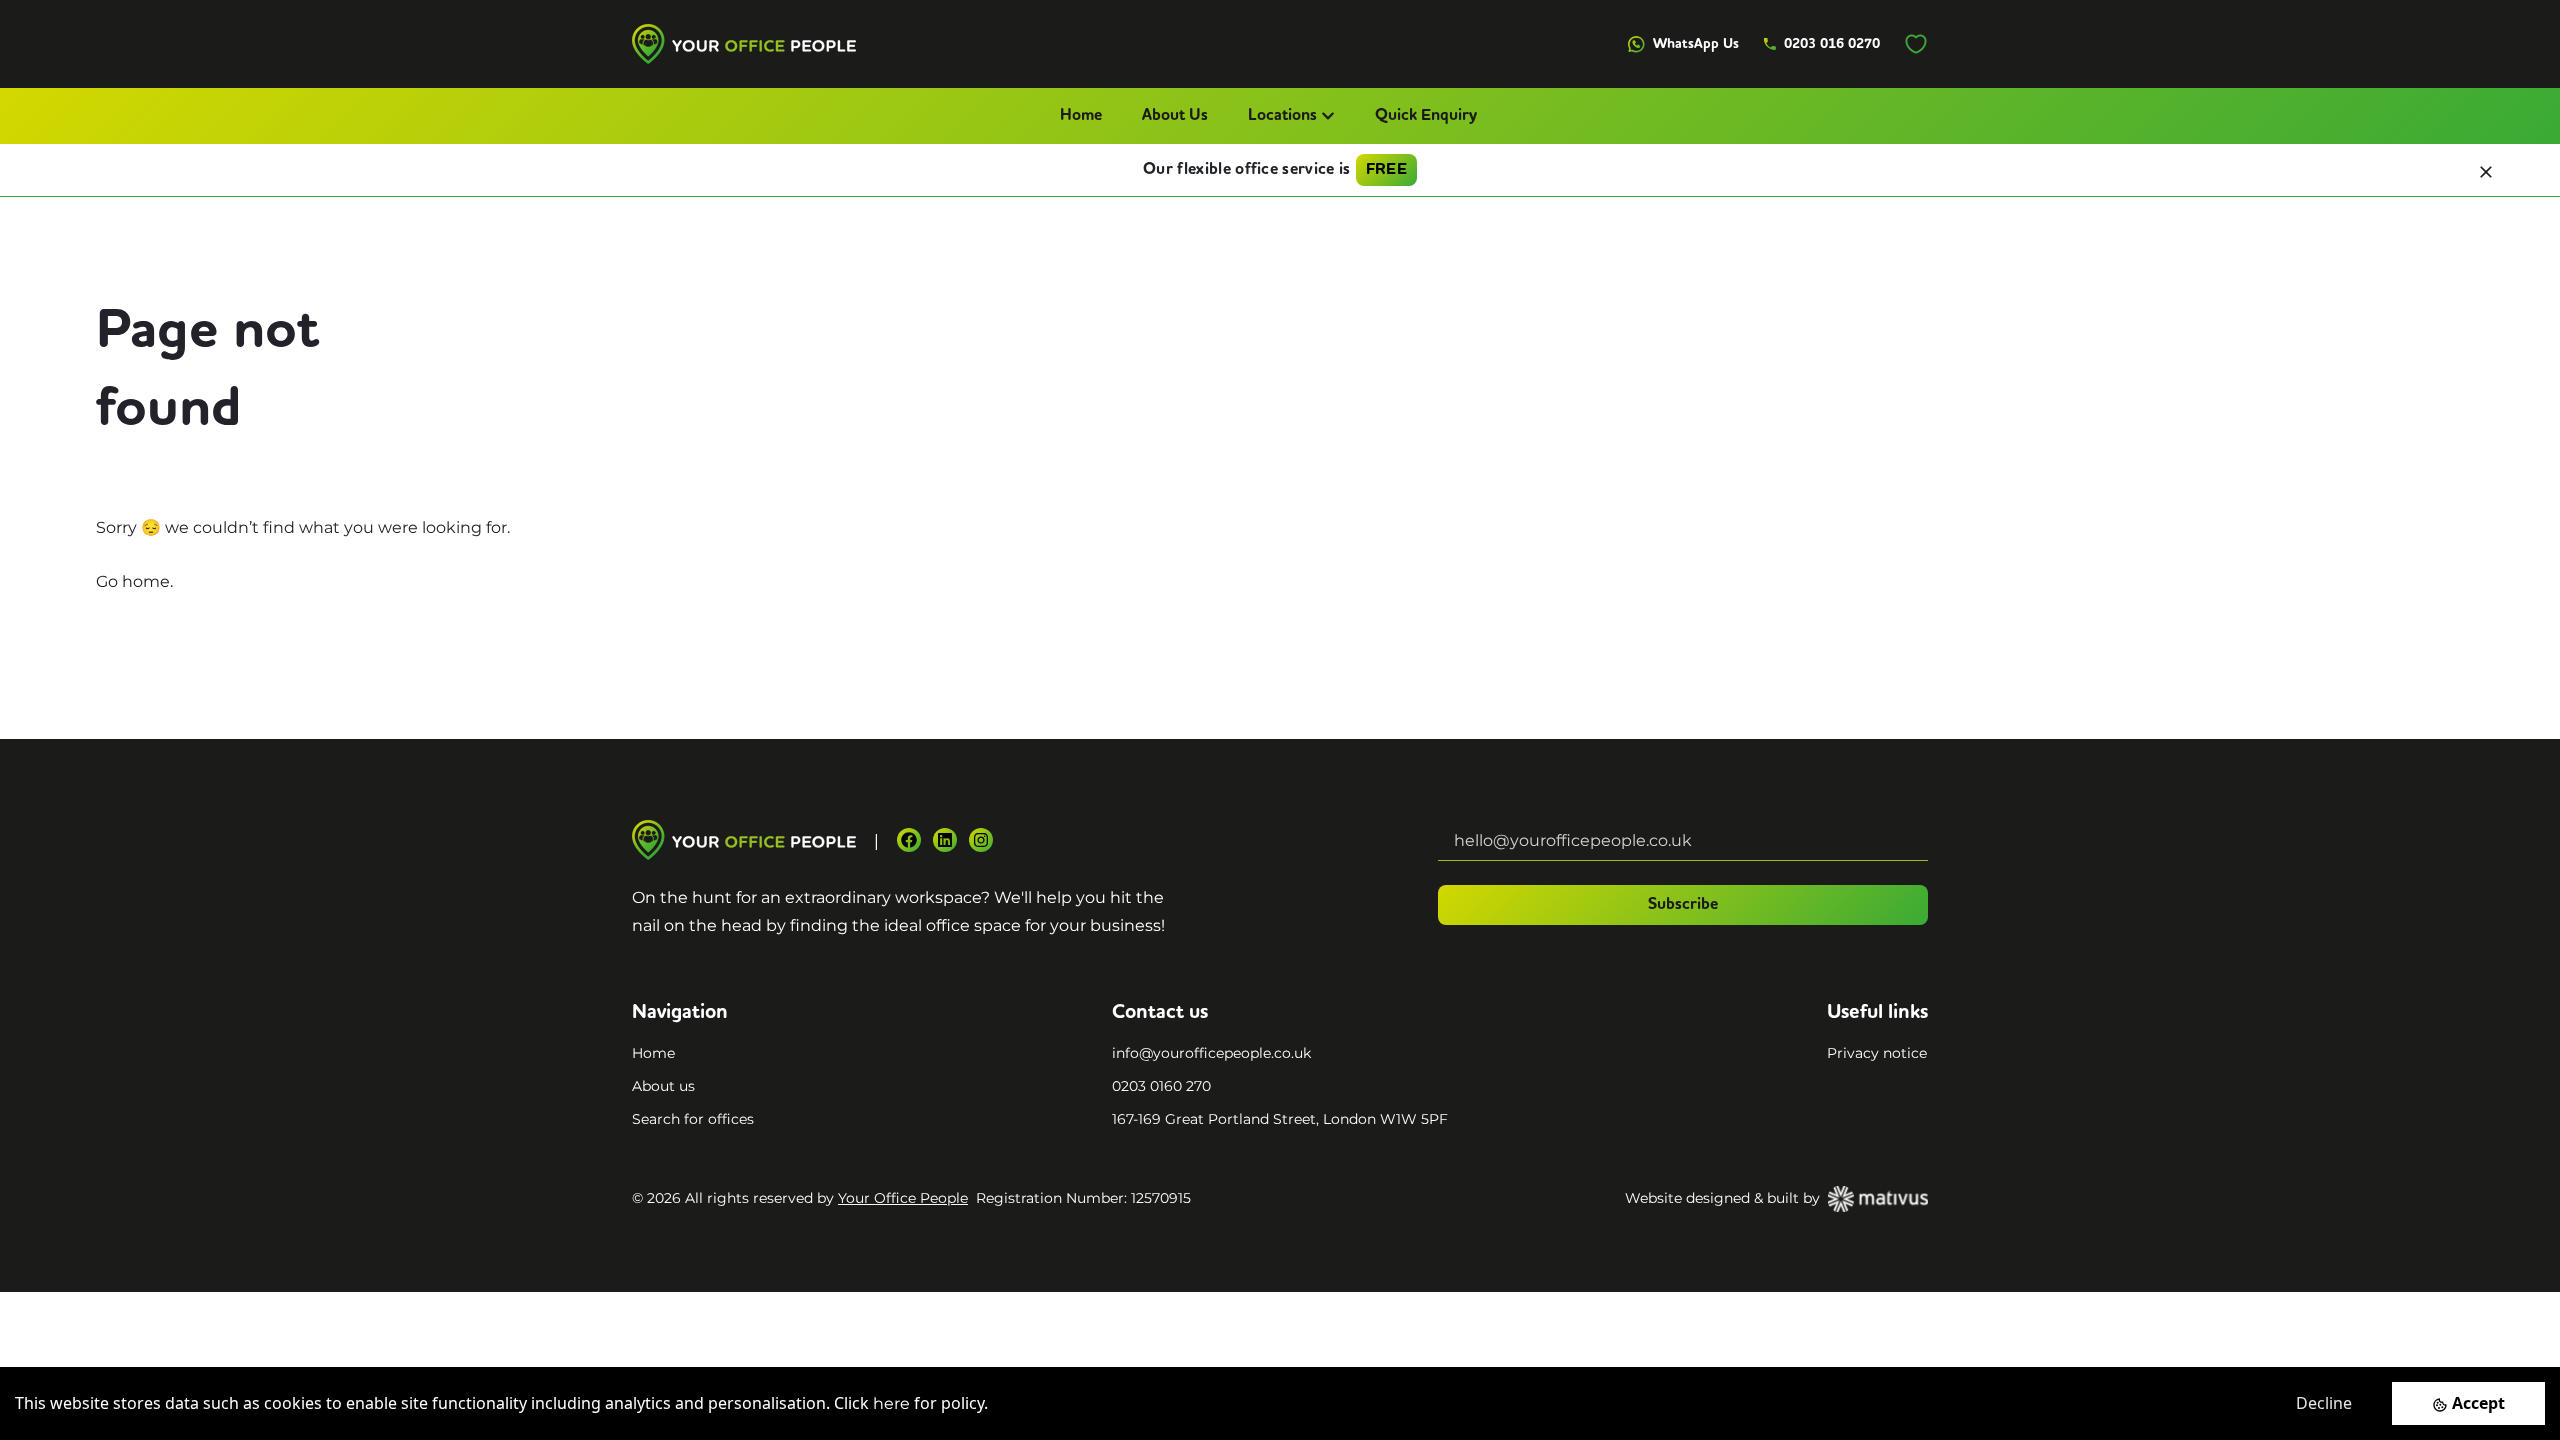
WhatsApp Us (1696, 44)
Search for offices (693, 1119)
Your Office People (903, 1198)
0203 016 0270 (1832, 44)
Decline (2324, 1403)
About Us (1175, 116)
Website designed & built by (1722, 1198)
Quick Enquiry (1426, 116)
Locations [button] (1282, 116)
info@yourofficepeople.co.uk (1211, 1053)
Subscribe (1683, 905)
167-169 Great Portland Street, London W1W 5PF (1280, 1119)
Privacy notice (1877, 1053)
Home (1081, 116)
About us (663, 1086)
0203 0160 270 (1161, 1086)
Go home (133, 581)
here (891, 1403)
